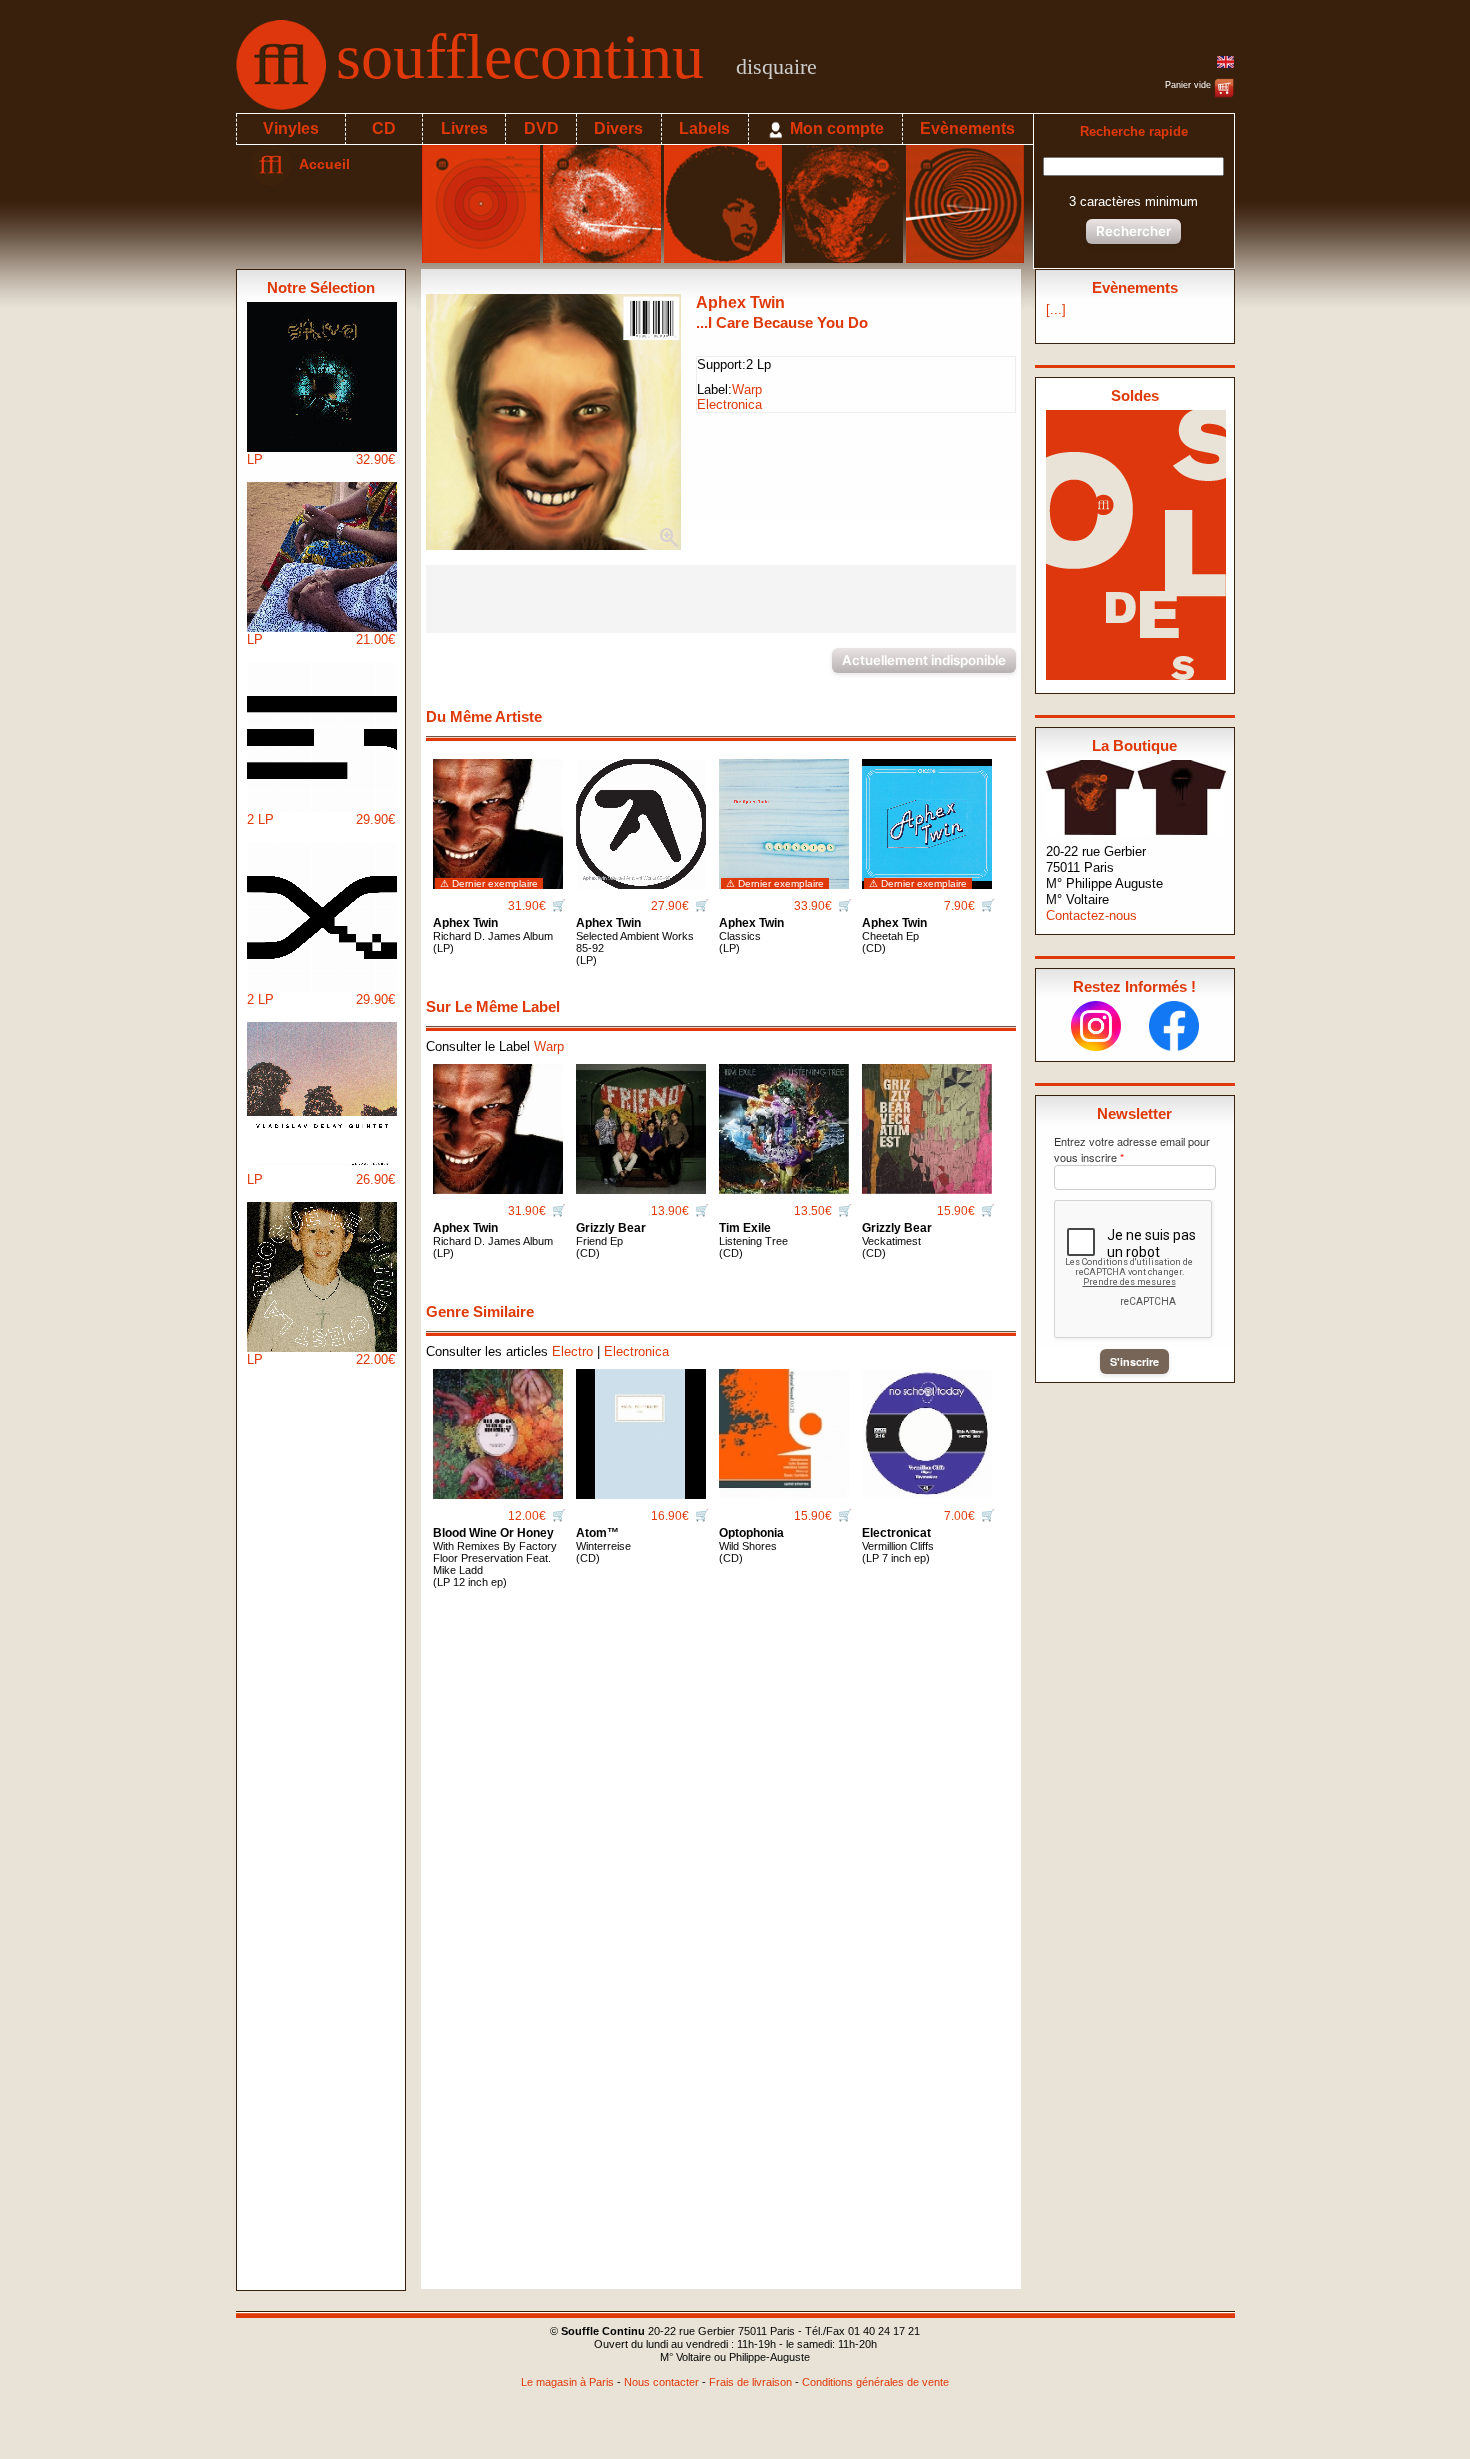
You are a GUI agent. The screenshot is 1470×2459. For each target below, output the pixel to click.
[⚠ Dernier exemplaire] (498, 816)
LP (321, 459)
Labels (704, 128)
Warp (747, 389)
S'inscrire (1134, 1361)
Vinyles (291, 128)
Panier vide (1189, 85)
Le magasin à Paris (567, 2382)
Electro (572, 1351)
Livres (464, 128)
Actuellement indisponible (924, 660)
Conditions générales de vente (875, 2382)
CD (384, 128)
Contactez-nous (1091, 915)
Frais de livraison (750, 2382)
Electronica (729, 404)
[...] (1056, 309)
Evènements (967, 128)
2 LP (321, 819)
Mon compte (835, 128)
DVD (541, 128)
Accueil (320, 164)
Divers (618, 128)
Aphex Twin (740, 302)
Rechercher (1133, 231)
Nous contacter (661, 2382)
